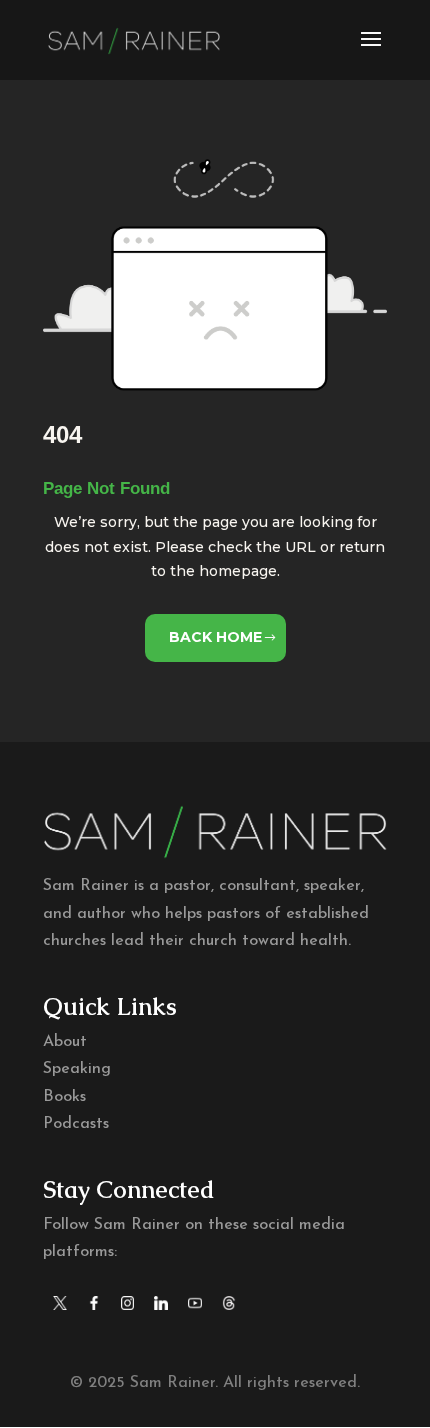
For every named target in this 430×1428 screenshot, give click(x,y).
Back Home (215, 637)
